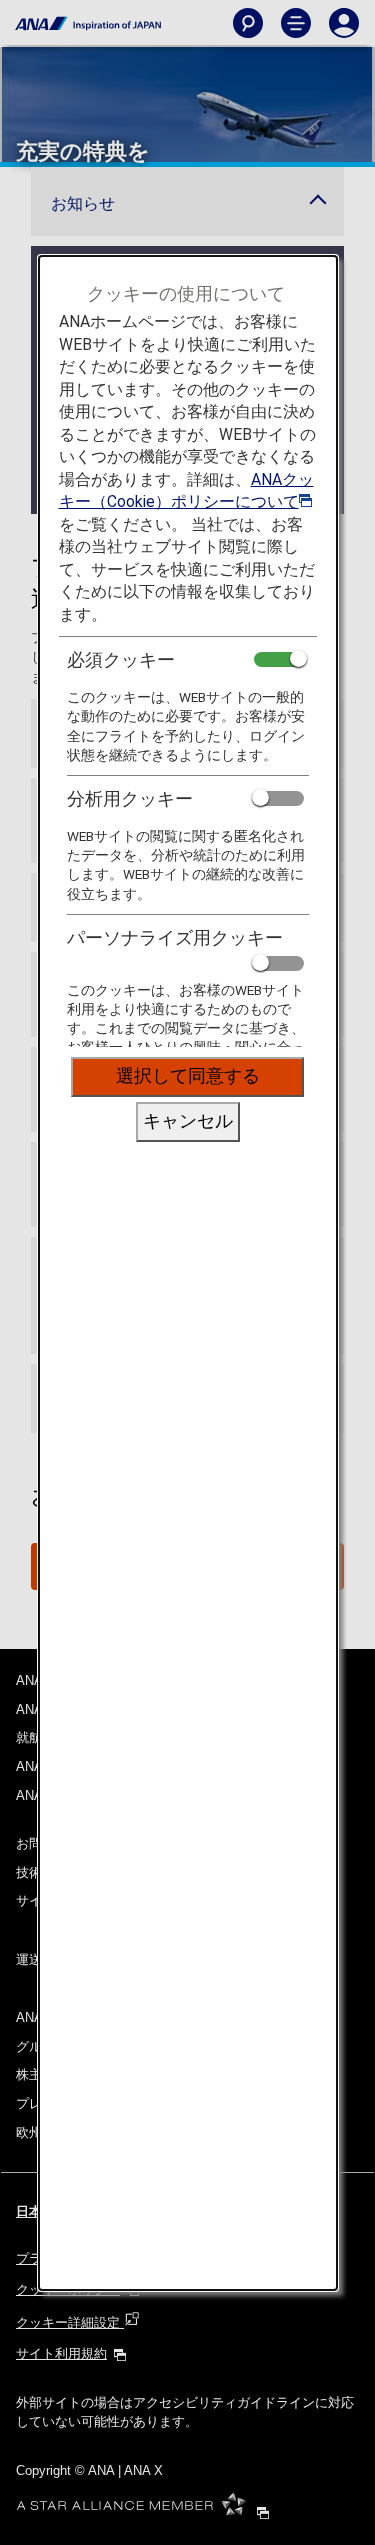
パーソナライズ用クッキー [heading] (175, 937)
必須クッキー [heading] (121, 659)
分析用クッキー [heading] (130, 798)
